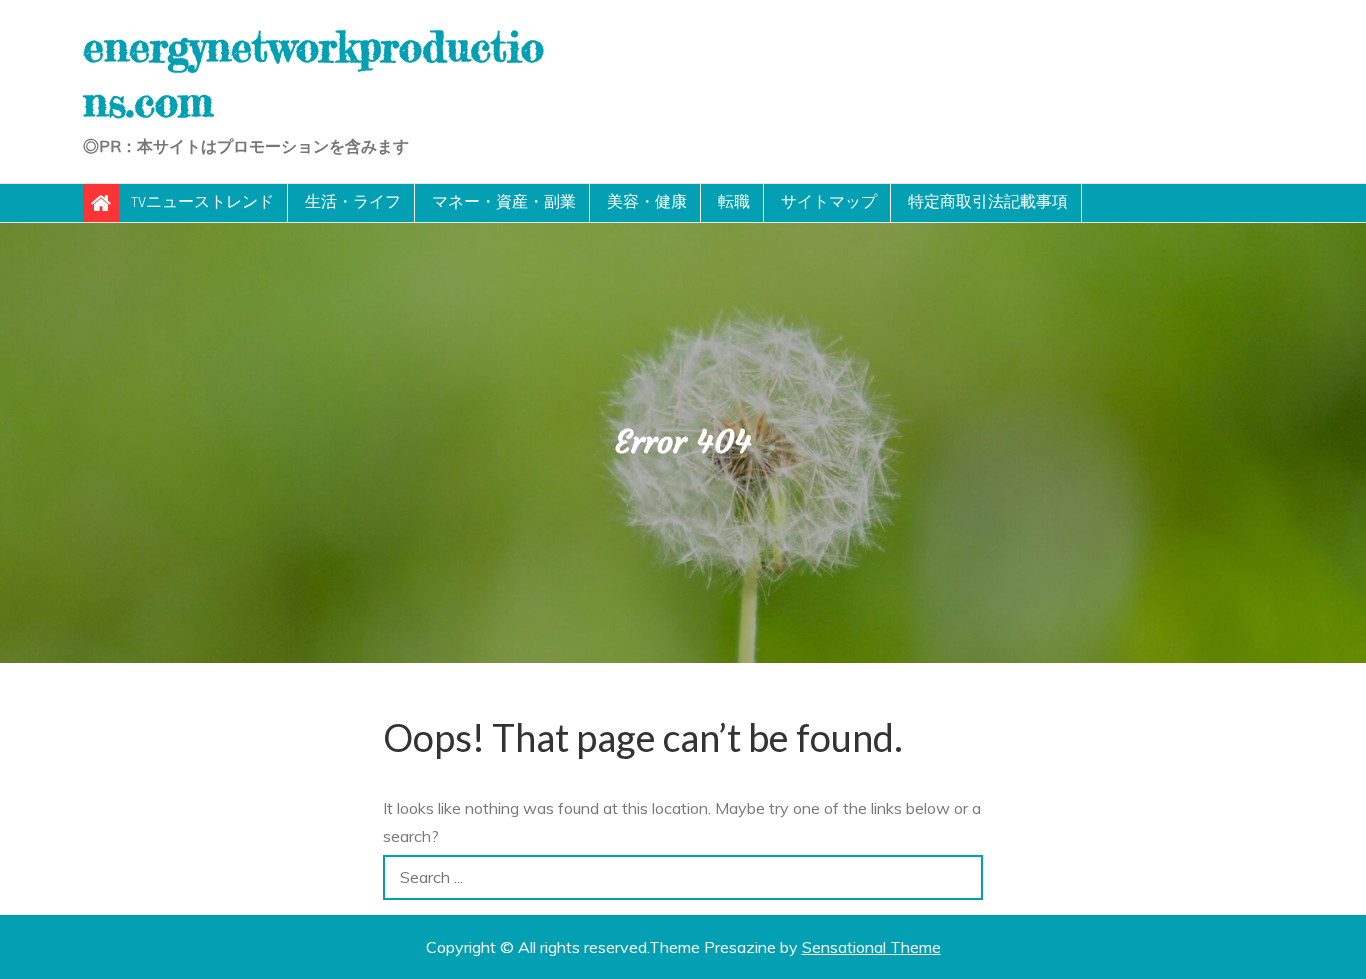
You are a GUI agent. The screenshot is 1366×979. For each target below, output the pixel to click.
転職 (734, 202)
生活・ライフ (353, 202)
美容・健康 (647, 202)
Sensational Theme (871, 947)
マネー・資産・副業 (504, 202)
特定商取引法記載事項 (988, 202)
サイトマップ (829, 202)
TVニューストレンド (202, 202)
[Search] (960, 877)
